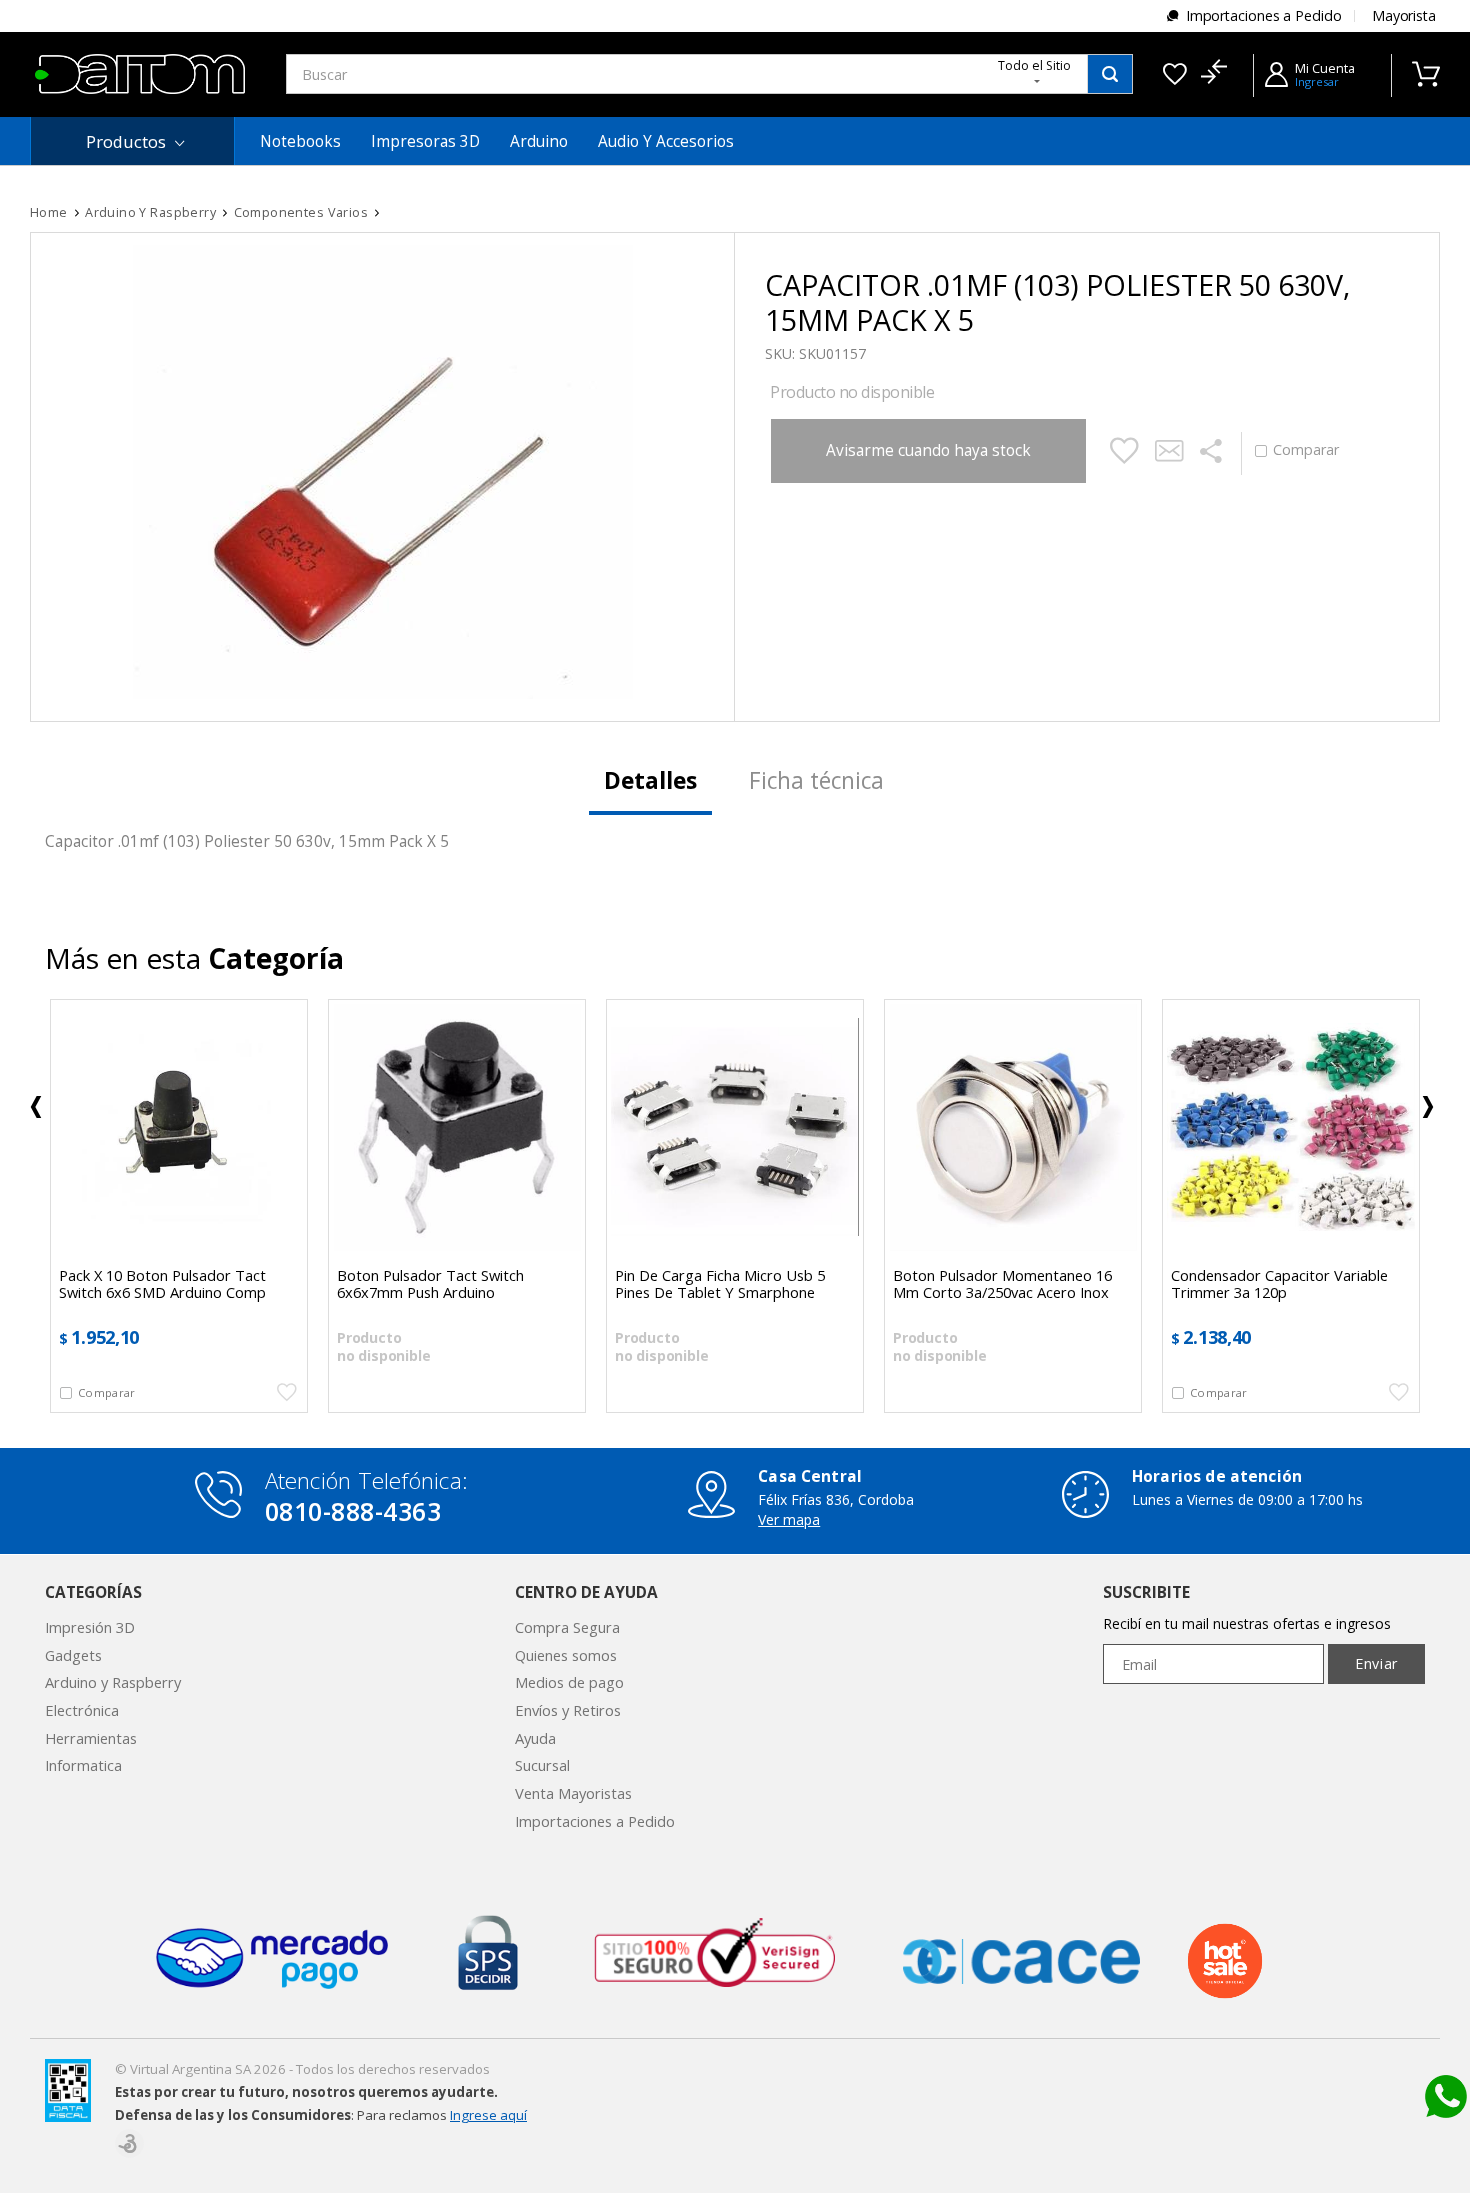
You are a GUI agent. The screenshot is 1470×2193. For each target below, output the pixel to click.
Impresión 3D (90, 1627)
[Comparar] (1213, 74)
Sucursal (542, 1765)
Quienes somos (566, 1655)
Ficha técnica (816, 780)
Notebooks (300, 141)
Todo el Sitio (1034, 65)
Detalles (650, 780)
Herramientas (91, 1738)
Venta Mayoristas (573, 1793)
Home (49, 212)
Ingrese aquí (488, 2115)
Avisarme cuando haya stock (928, 450)
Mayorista (1404, 15)
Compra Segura (567, 1627)
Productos (126, 141)
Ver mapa (789, 1519)
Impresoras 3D (425, 141)
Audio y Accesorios (666, 141)
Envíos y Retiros (568, 1710)
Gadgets (73, 1655)
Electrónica (82, 1710)
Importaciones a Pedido (1264, 15)
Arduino (539, 141)
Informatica (83, 1765)
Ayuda (535, 1738)
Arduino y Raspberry (113, 1682)
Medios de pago (569, 1682)
